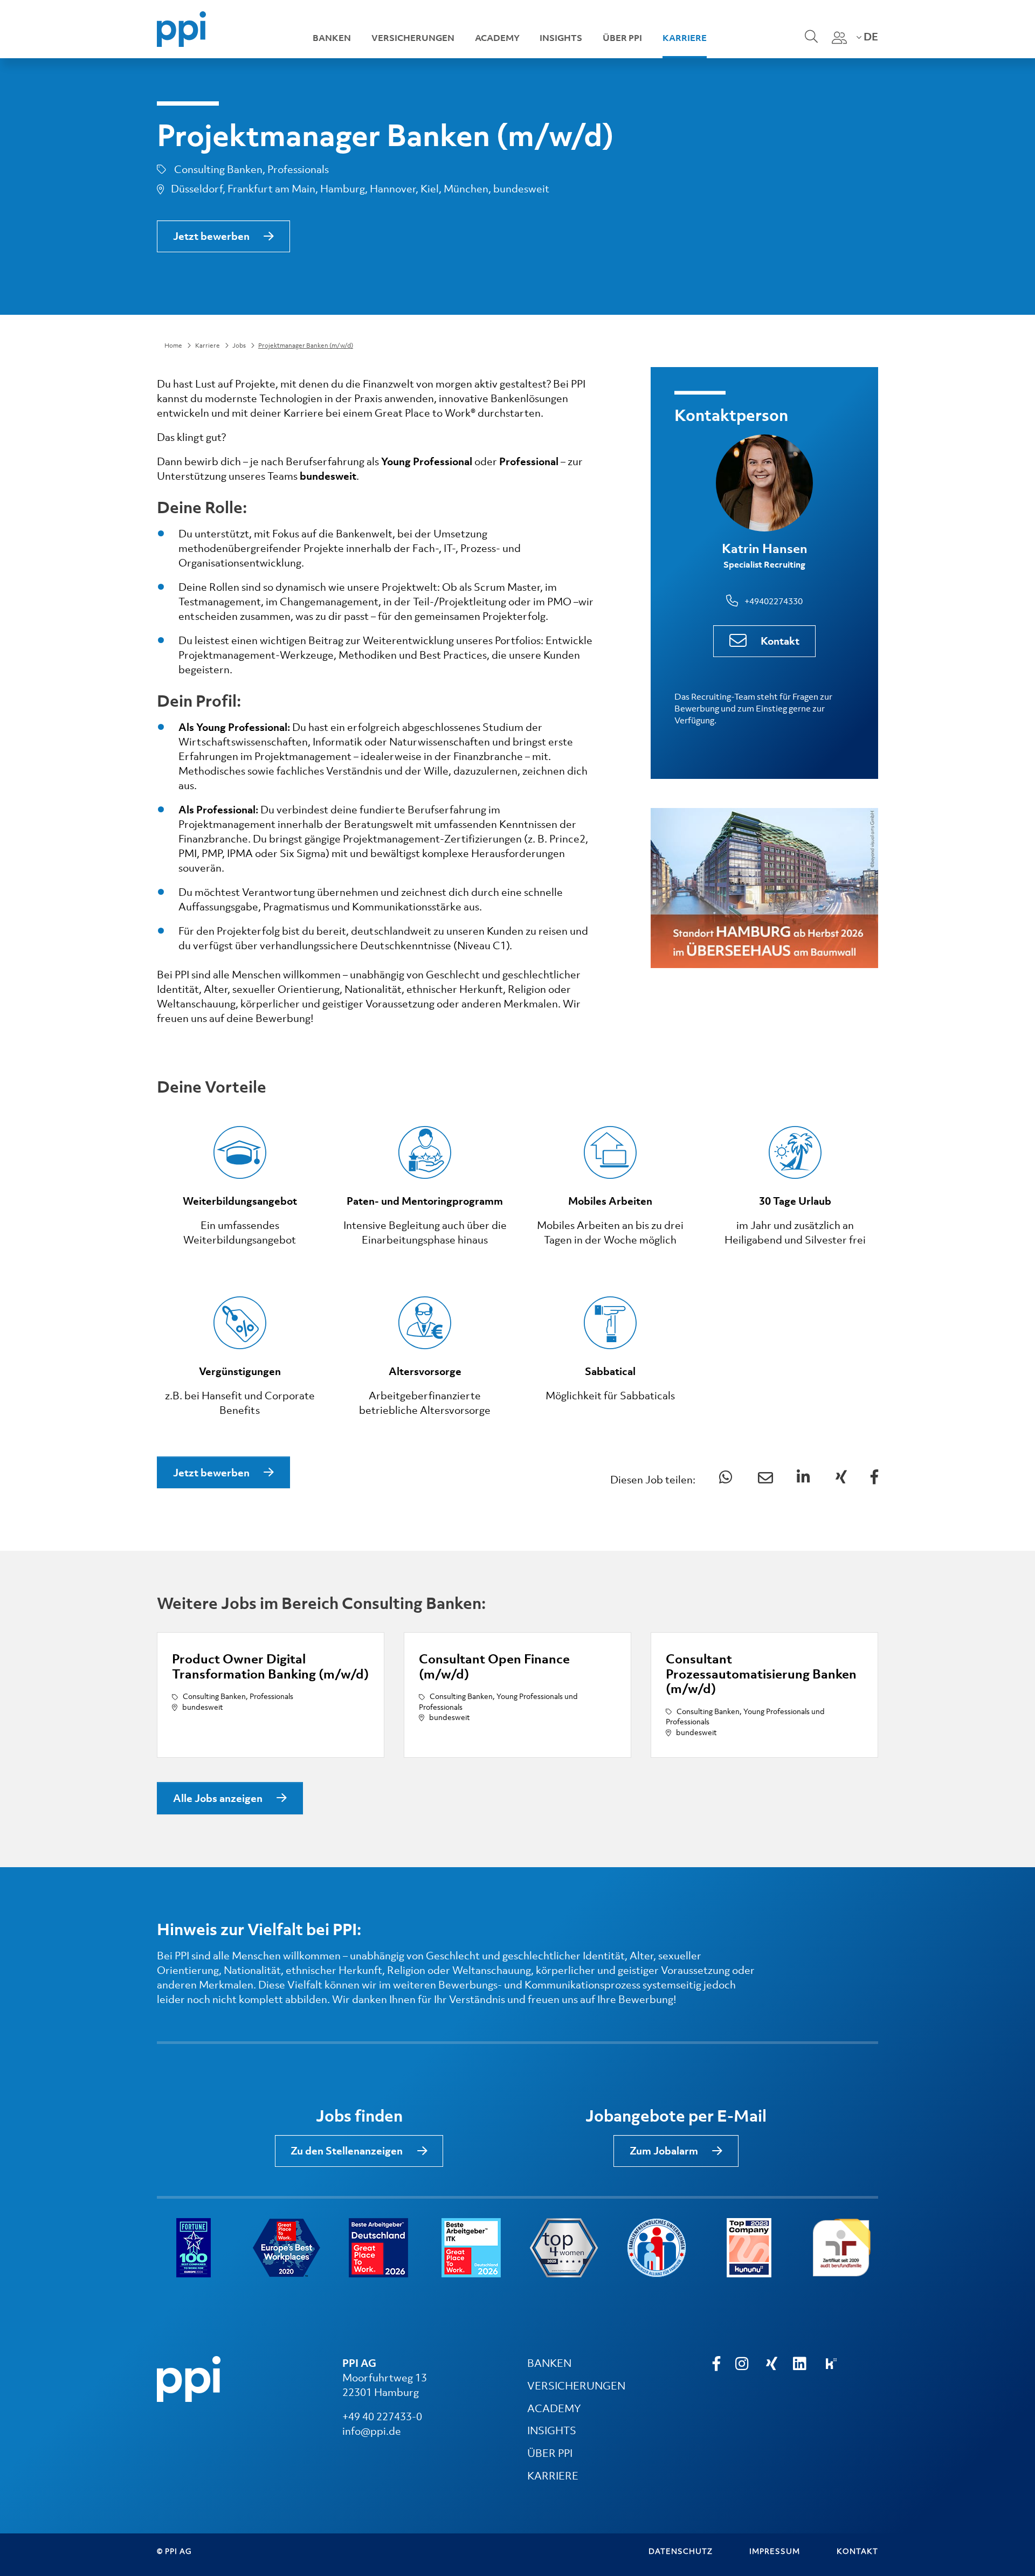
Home (173, 346)
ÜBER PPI (550, 2453)
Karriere (685, 38)
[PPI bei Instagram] (743, 2364)
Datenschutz (681, 2551)
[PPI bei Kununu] (831, 2364)
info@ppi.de (372, 2431)
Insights (561, 38)
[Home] (181, 28)
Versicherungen (413, 38)
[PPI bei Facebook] (716, 2364)
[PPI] (189, 2378)
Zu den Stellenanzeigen (347, 2151)
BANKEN (549, 2363)
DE (870, 37)
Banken (332, 38)
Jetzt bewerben (211, 236)
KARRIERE (553, 2476)
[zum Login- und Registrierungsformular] (839, 38)
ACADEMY (554, 2408)
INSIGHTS (552, 2430)
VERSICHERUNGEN (576, 2386)
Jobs (239, 346)
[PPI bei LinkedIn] (801, 2364)
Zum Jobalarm (664, 2151)
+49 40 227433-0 (382, 2416)
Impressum (775, 2551)
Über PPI (622, 38)
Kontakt (780, 641)
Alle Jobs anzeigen (218, 1798)
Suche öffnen (810, 44)
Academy (497, 38)
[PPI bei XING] (772, 2364)
